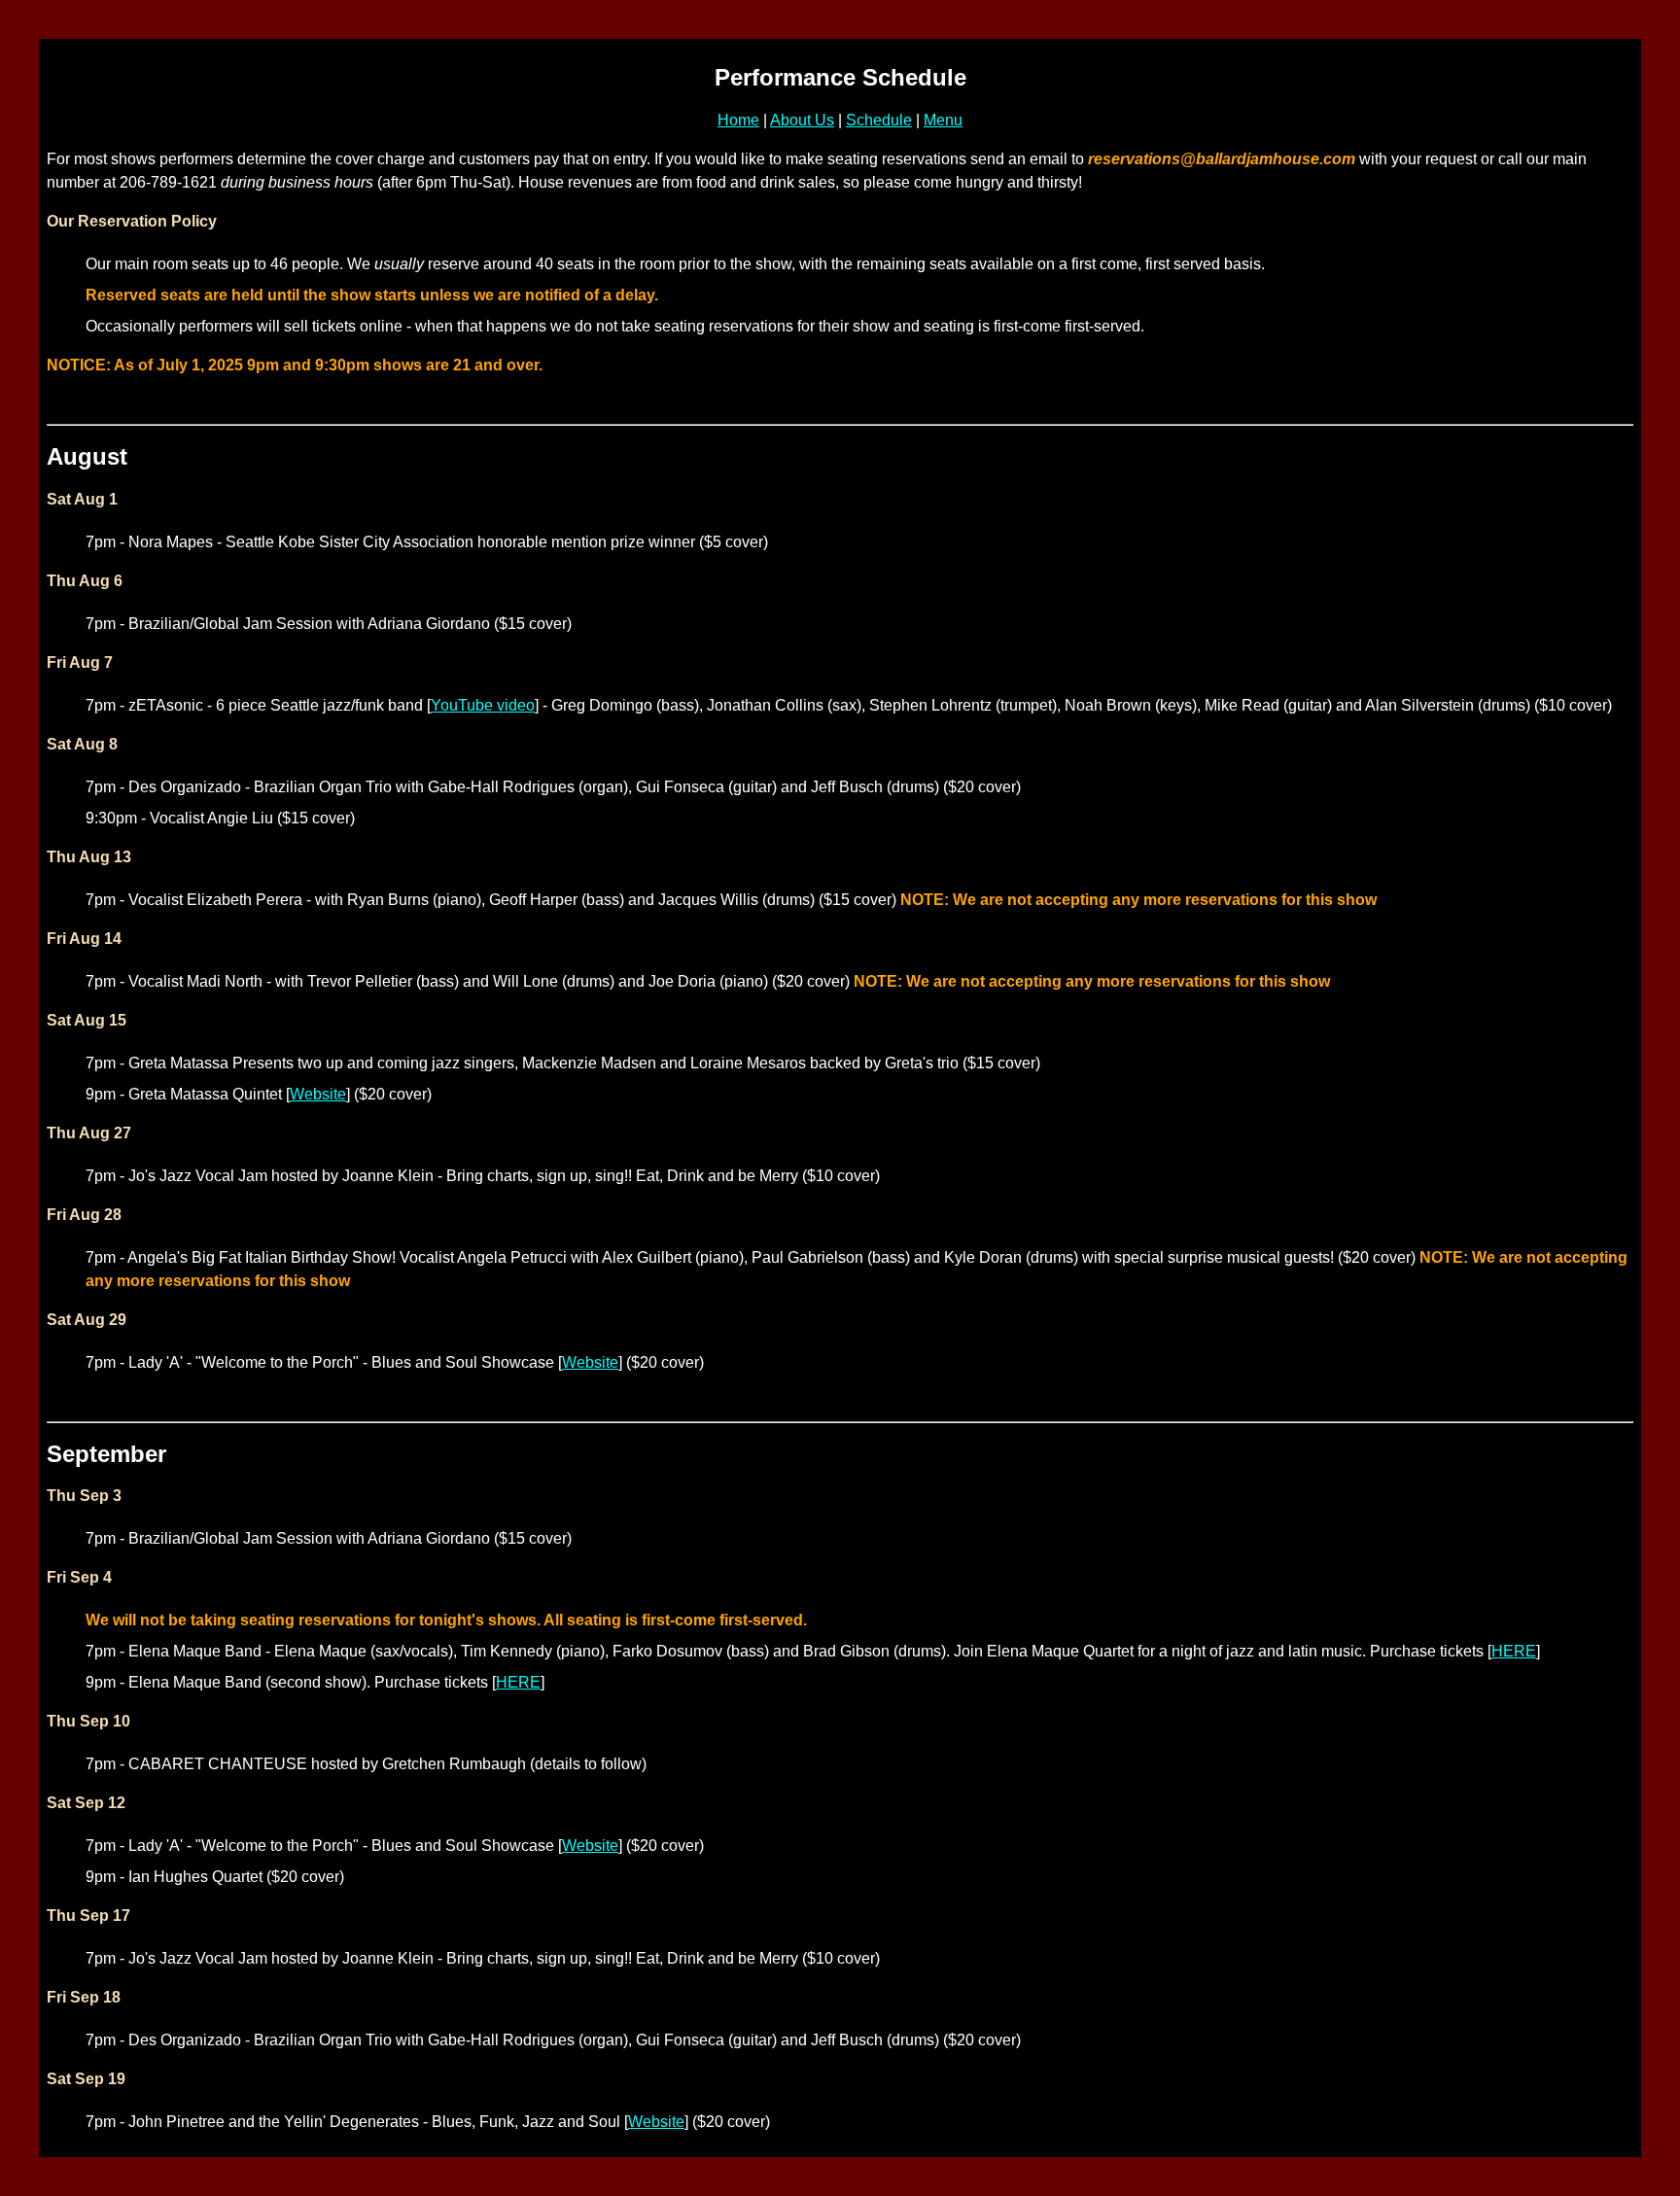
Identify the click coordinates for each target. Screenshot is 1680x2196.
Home (738, 120)
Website (318, 1094)
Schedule (879, 120)
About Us (802, 120)
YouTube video (483, 705)
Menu (943, 120)
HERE (1514, 1651)
